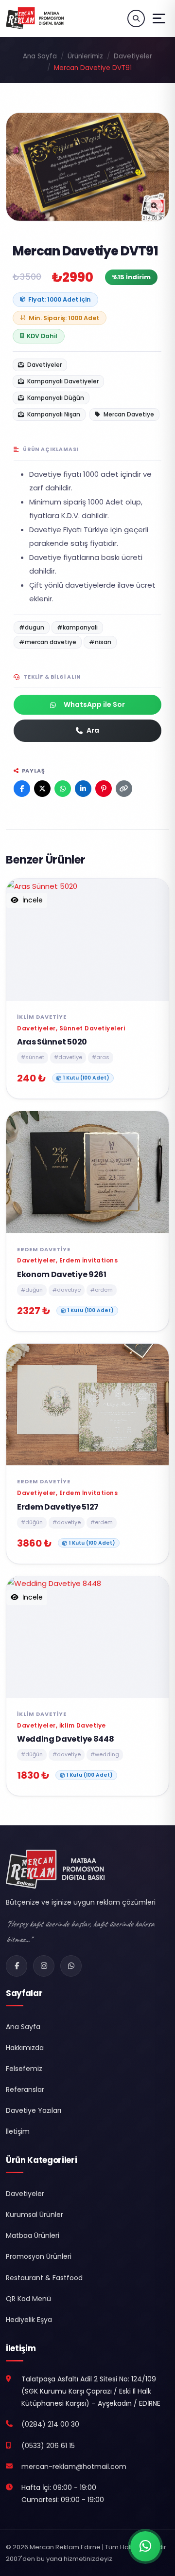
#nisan (100, 642)
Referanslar (25, 2090)
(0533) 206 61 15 (48, 2446)
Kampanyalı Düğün (55, 398)
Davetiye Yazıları (34, 2110)
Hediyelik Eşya (29, 2320)
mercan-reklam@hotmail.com (74, 2467)
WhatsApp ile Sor (94, 704)
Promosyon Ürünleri (39, 2256)
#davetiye (68, 1057)
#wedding (105, 1754)
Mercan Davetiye (128, 414)
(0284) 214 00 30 (50, 2424)
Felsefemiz (24, 2069)
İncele (32, 900)
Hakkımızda (25, 2048)
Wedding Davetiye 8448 (65, 1739)
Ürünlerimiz (85, 56)
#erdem (102, 1290)
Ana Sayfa (40, 56)
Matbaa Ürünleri (33, 2235)
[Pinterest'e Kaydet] (104, 789)
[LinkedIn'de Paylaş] (83, 789)
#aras (101, 1057)
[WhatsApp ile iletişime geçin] (145, 2546)
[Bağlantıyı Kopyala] (124, 789)
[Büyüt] (154, 206)
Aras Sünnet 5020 (52, 1042)
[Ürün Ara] (136, 18)
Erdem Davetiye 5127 (58, 1507)
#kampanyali (77, 627)
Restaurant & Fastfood (44, 2278)
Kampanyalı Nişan (53, 414)
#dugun (32, 627)
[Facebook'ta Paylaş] (22, 789)
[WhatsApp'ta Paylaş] (63, 789)
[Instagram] (44, 1966)
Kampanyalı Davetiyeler (62, 381)
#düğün (32, 1290)
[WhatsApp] (71, 1966)
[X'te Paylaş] (42, 789)
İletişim (18, 2131)
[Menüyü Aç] (159, 18)
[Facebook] (17, 1966)
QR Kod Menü (28, 2299)
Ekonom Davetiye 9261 (62, 1274)
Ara (93, 730)
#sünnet (33, 1057)
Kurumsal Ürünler (35, 2215)
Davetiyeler (133, 56)
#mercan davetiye (48, 642)
